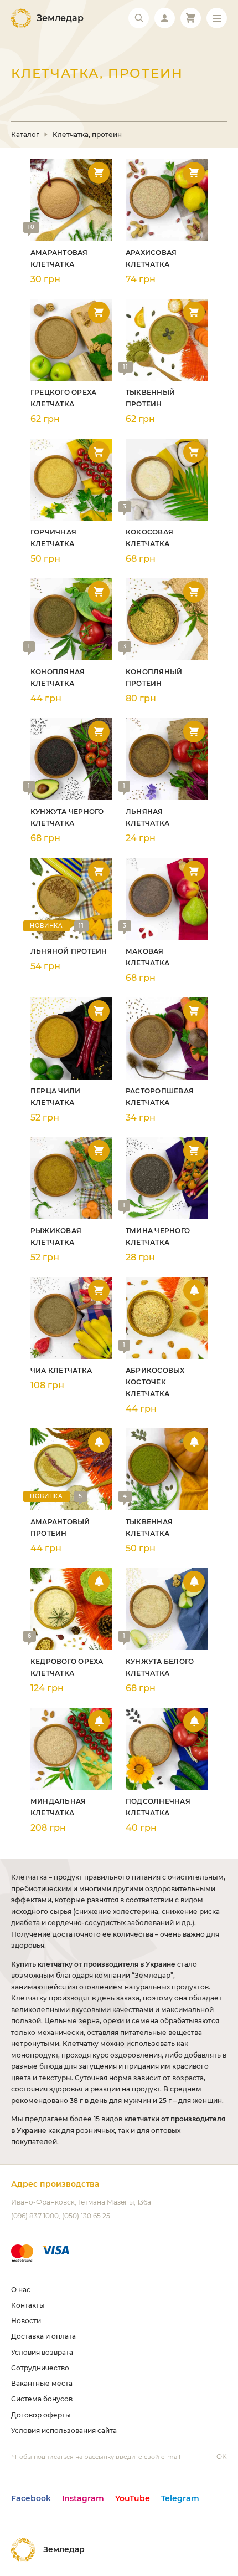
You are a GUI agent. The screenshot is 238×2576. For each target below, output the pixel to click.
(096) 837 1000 (35, 2216)
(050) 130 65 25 (86, 2216)
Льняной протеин (69, 951)
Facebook (31, 2498)
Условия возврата (42, 2352)
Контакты (28, 2305)
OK (222, 2457)
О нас (21, 2290)
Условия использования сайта (64, 2430)
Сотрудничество (40, 2368)
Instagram (83, 2498)
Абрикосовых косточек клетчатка (155, 1382)
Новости (26, 2321)
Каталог (25, 135)
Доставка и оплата (43, 2336)
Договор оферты (41, 2415)
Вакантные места (42, 2383)
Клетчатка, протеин (87, 135)
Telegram (180, 2498)
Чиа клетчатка (61, 1370)
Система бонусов (42, 2399)
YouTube (133, 2498)
